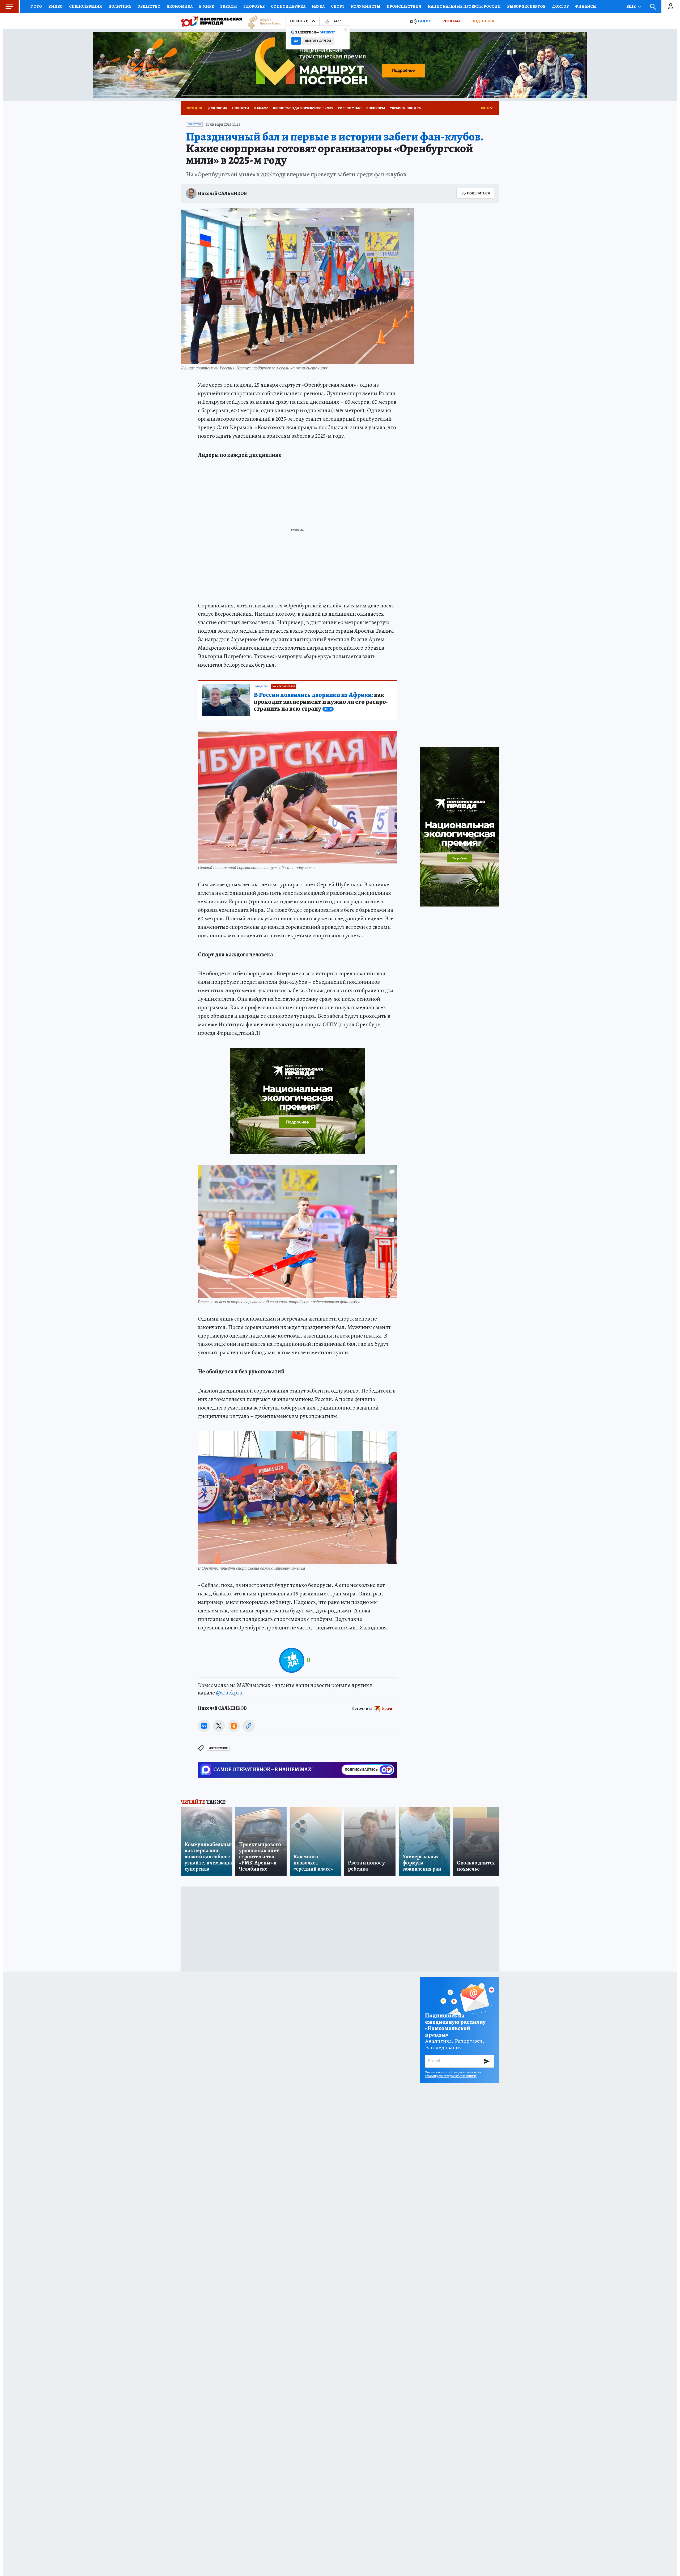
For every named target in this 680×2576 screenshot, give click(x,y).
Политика (120, 6)
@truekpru (229, 1693)
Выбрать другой (318, 41)
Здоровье (254, 6)
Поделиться (478, 193)
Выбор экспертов (526, 6)
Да (296, 41)
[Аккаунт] (671, 7)
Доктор (560, 6)
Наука (318, 6)
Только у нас (350, 108)
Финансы (586, 6)
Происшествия (404, 6)
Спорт (338, 6)
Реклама (451, 21)
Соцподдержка (288, 6)
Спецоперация (86, 6)
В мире (206, 6)
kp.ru (387, 1708)
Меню (9, 7)
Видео (56, 6)
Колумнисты (366, 6)
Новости (241, 108)
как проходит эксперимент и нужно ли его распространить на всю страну (321, 702)
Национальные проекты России (464, 6)
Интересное (218, 1748)
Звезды (229, 6)
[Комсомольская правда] (211, 21)
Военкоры (376, 108)
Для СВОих (218, 108)
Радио (425, 21)
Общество (149, 6)
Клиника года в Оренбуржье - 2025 (303, 108)
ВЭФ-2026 (261, 108)
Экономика (180, 6)
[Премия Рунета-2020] (262, 21)
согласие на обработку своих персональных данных (453, 2074)
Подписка (483, 21)
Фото (36, 6)
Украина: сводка (405, 108)
